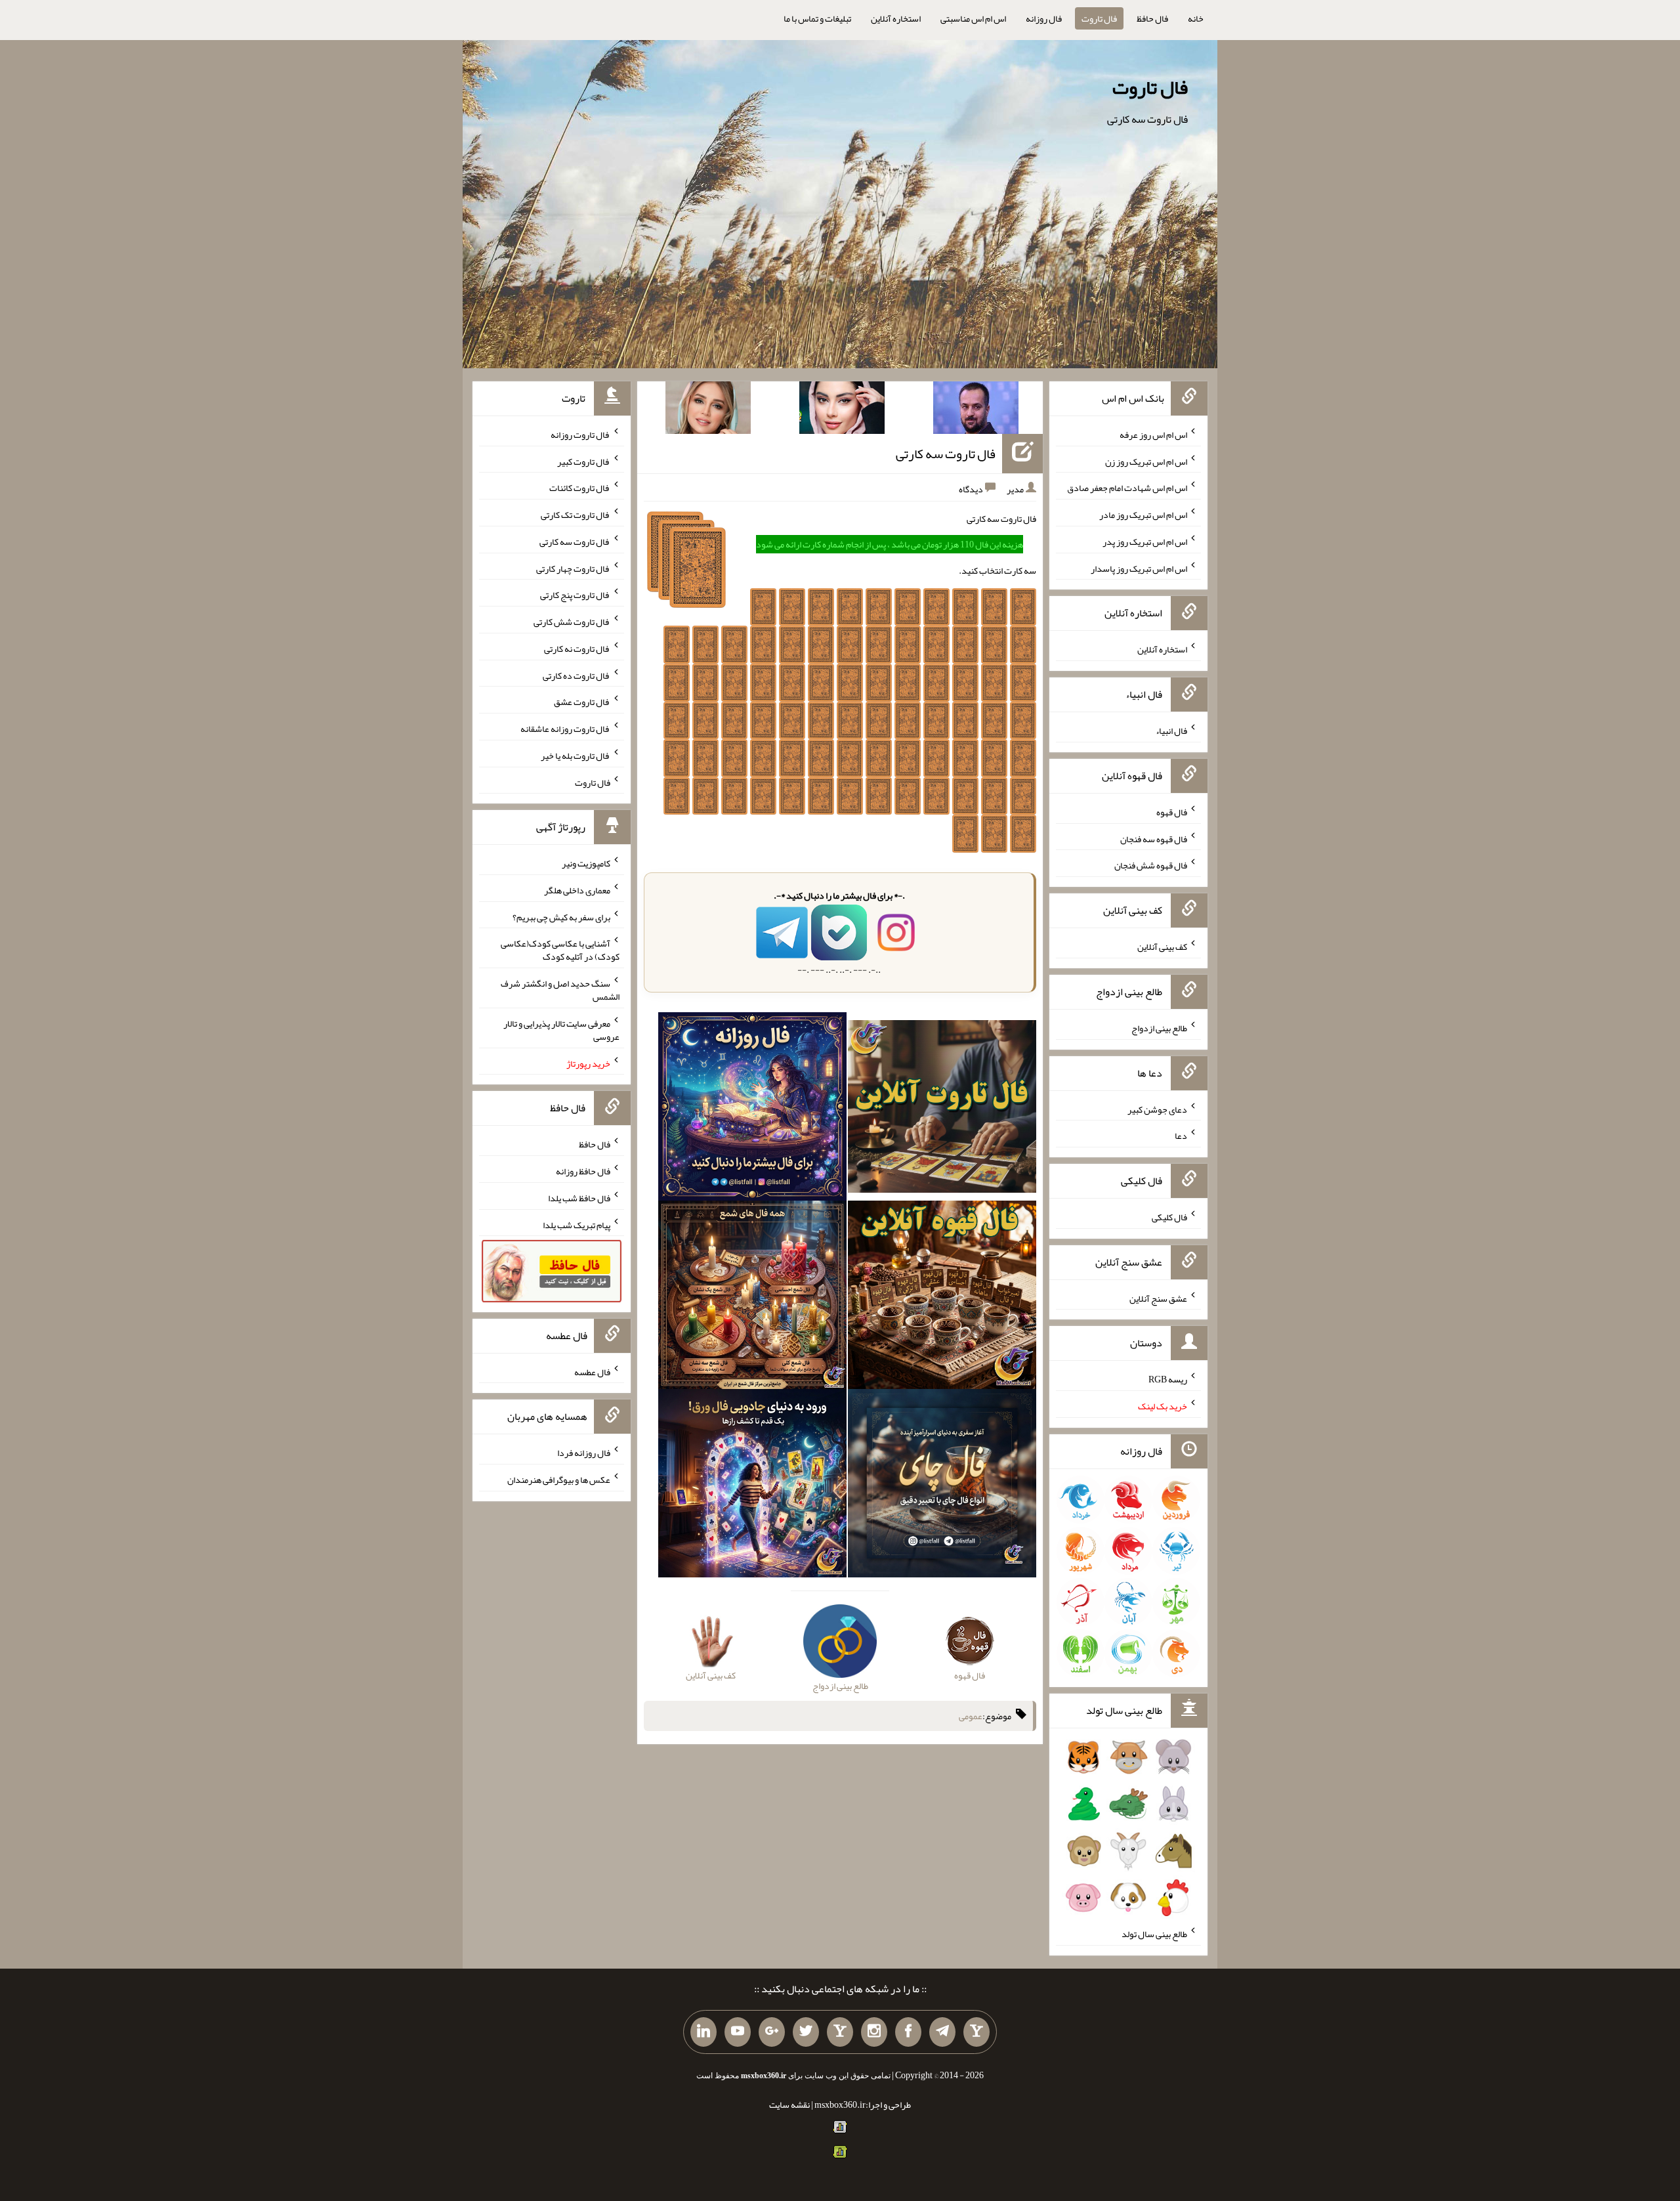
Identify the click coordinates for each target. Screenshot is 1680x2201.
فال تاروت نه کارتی (577, 649)
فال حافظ (1152, 18)
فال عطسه (592, 1371)
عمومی (971, 1716)
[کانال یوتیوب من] (738, 2032)
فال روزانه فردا (584, 1453)
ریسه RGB (1168, 1379)
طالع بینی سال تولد (1154, 1934)
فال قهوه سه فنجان (1154, 838)
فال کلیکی (1169, 1217)
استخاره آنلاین (896, 18)
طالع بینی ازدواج (1159, 1028)
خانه (1196, 18)
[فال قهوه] (942, 1298)
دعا (1181, 1136)
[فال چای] (942, 1486)
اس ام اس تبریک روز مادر (1143, 515)
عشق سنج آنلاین (1158, 1298)
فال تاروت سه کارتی (946, 454)
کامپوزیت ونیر (586, 863)
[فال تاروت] (942, 1109)
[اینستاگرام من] (874, 2032)
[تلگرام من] (942, 2032)
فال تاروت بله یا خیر (576, 756)
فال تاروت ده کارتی (577, 675)
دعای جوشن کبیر (1157, 1109)
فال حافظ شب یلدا (579, 1198)
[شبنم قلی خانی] (708, 410)
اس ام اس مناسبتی (973, 18)
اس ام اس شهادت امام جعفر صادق (1127, 488)
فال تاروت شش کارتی (572, 622)
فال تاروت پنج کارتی (575, 595)
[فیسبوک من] (908, 2032)
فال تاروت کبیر (584, 461)
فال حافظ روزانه (583, 1171)
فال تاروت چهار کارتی (573, 568)
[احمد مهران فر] (976, 410)
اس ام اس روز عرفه (1153, 435)
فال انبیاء (1171, 731)
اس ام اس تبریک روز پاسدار (1139, 568)
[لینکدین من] (703, 2032)
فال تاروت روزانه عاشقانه (565, 729)
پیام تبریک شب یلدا (577, 1224)
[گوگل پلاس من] (772, 2032)
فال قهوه (1172, 812)
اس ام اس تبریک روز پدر (1145, 542)
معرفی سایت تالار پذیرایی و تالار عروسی (561, 1030)
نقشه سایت (789, 2105)
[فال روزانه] (752, 1109)
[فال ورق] (752, 1486)
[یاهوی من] (976, 2032)
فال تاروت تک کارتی (576, 515)
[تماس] (840, 2032)
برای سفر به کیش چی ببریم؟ (561, 916)
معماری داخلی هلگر (577, 890)
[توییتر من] (806, 2032)
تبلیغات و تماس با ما (817, 18)
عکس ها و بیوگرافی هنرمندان (559, 1480)
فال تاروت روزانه (580, 435)
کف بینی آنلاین (1162, 947)
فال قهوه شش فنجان (1151, 865)
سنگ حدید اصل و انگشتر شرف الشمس (560, 990)
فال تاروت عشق (582, 702)
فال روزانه (1044, 18)
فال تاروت (1099, 18)
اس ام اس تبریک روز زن (1146, 461)
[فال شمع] (752, 1298)
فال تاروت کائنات (580, 488)
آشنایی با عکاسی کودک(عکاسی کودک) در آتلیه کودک (560, 950)
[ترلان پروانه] (842, 410)
